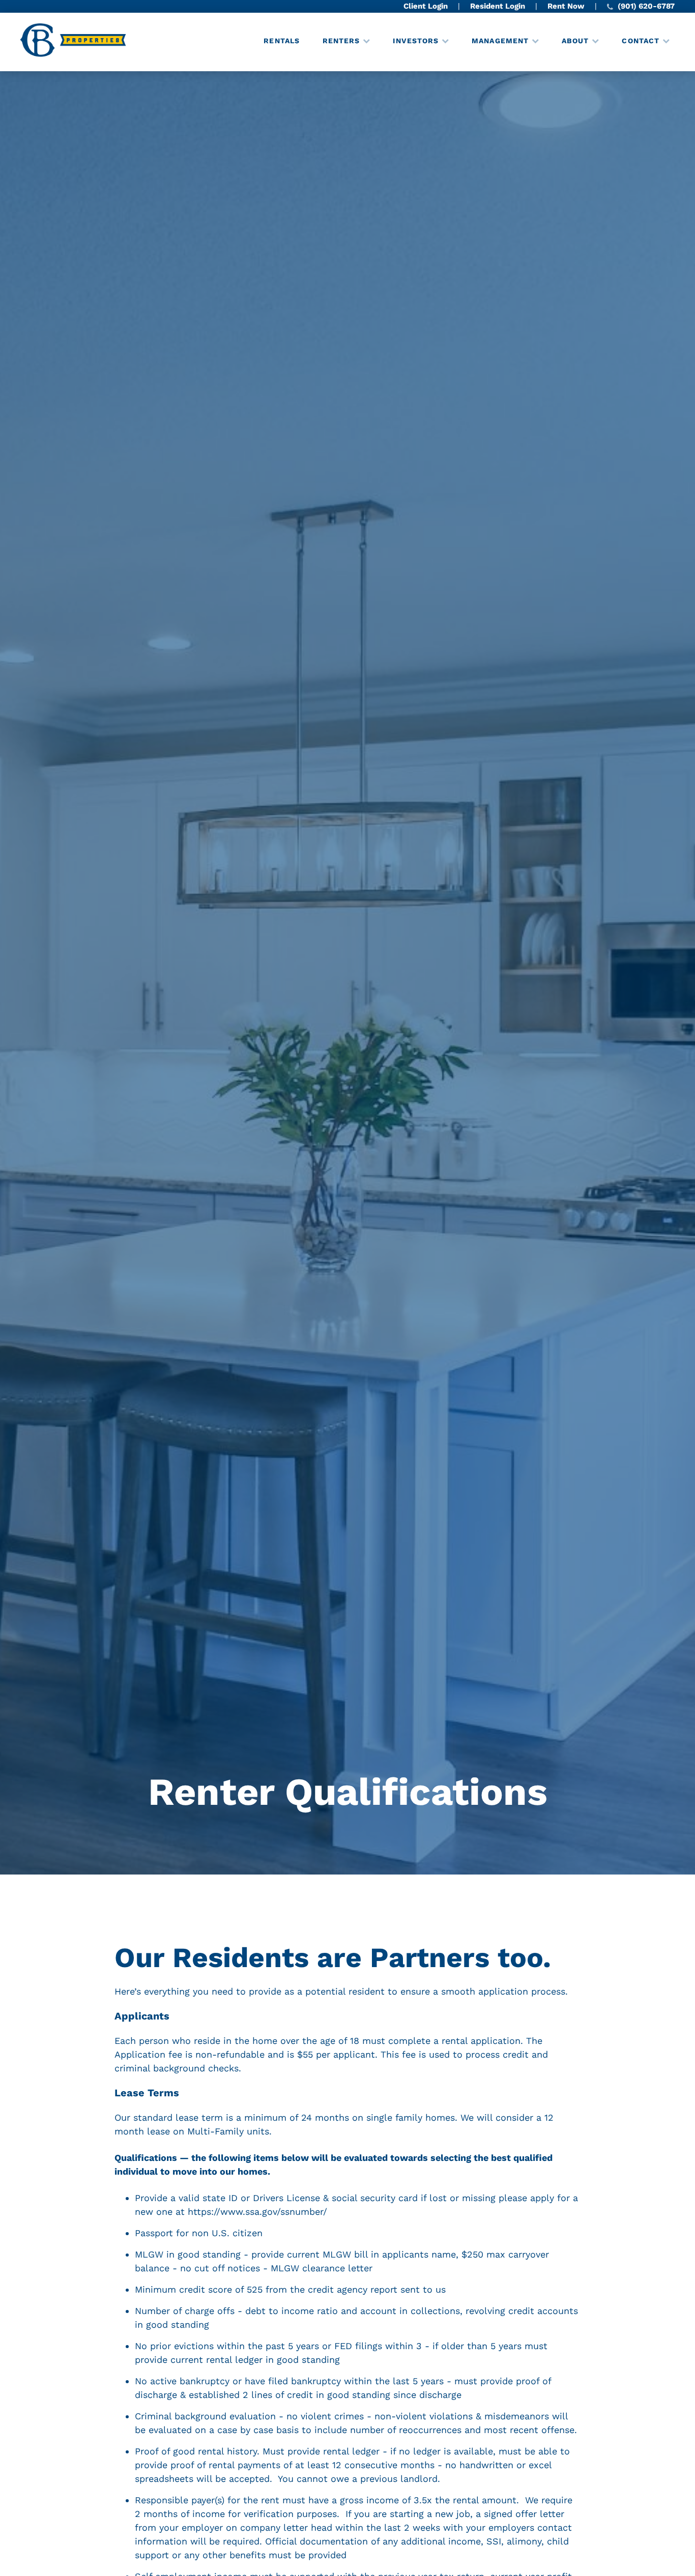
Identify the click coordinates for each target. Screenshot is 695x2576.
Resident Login (498, 6)
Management (500, 41)
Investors (416, 41)
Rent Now (566, 6)
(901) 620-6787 (645, 6)
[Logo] (74, 42)
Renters (341, 41)
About (575, 41)
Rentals (282, 41)
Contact (641, 41)
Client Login (426, 6)
